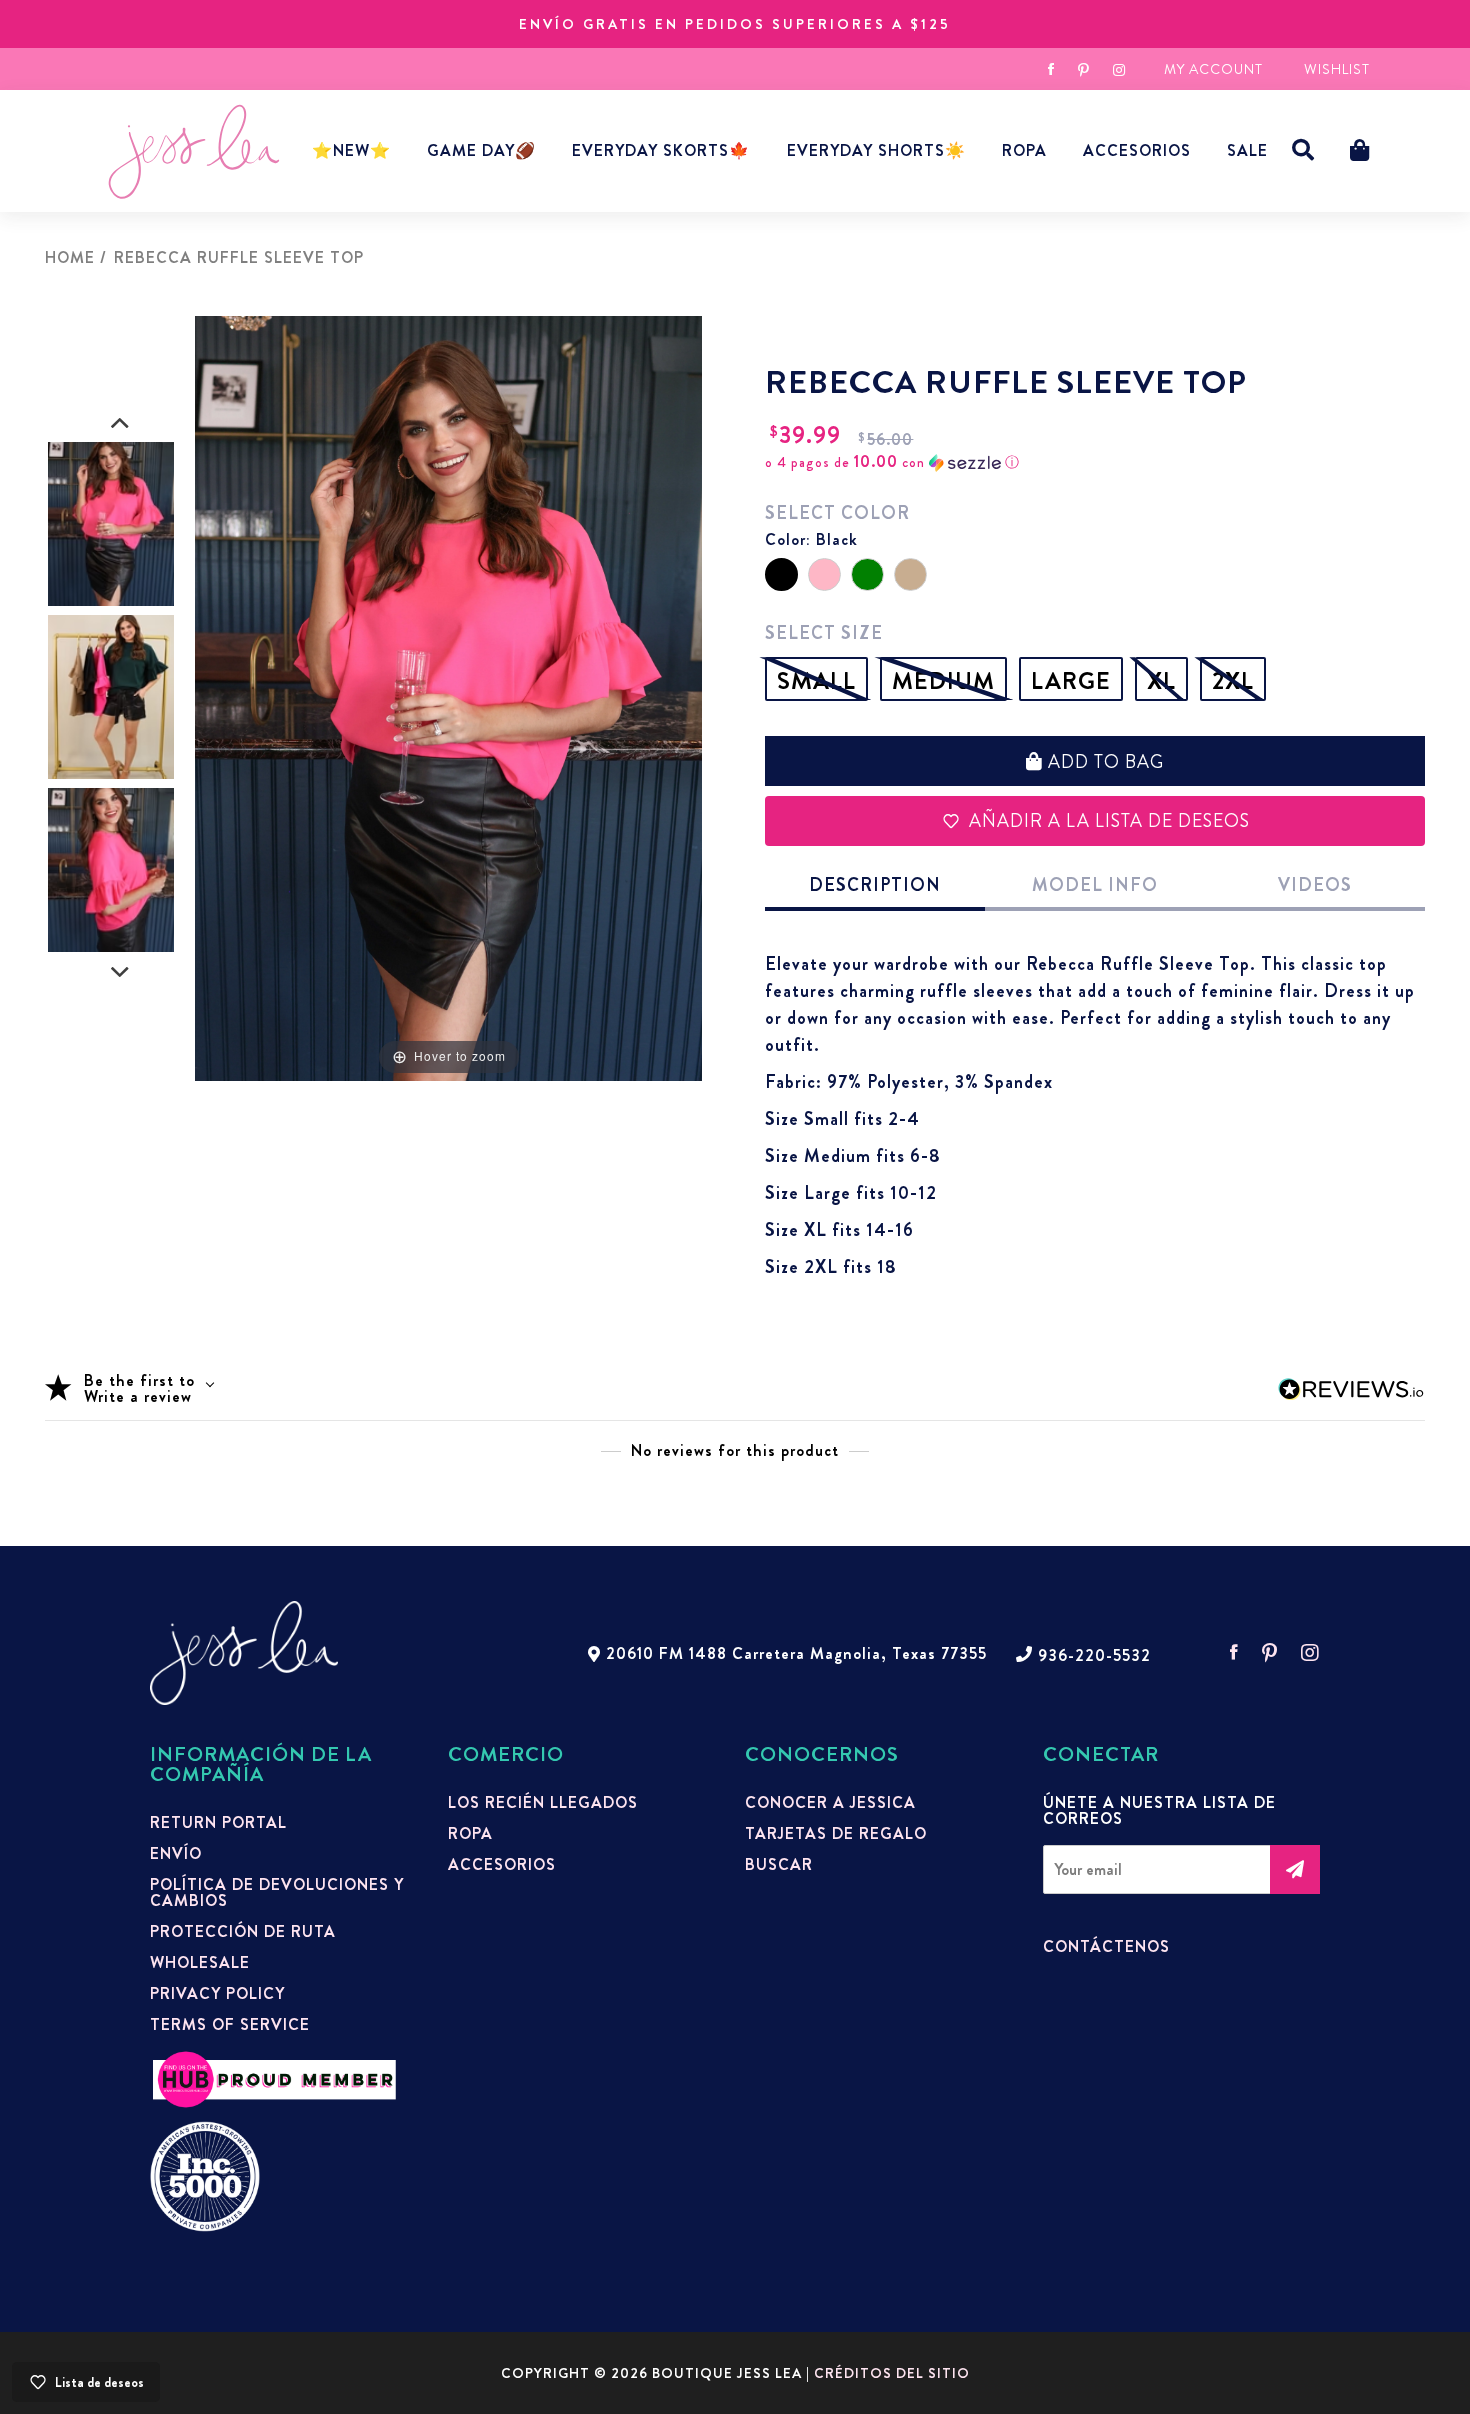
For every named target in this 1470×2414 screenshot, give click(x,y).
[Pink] (824, 574)
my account (1213, 69)
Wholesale (200, 1963)
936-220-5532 (1094, 1656)
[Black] (781, 574)
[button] (1303, 150)
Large (1071, 681)
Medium (943, 681)
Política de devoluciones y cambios (277, 1893)
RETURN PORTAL (218, 1823)
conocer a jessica (830, 1803)
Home (70, 257)
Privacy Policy (217, 1994)
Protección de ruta (243, 1932)
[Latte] (910, 574)
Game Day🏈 (481, 150)
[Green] (867, 574)
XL (1161, 681)
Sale (1247, 150)
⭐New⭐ (351, 150)
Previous (120, 424)
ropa (470, 1834)
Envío (176, 1854)
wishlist (1337, 69)
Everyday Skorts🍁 (661, 150)
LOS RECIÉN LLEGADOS (543, 1803)
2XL (1233, 681)
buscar (779, 1865)
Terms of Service (230, 2025)
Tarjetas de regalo (836, 1834)
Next (120, 973)
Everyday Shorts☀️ (876, 150)
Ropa (1024, 150)
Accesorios (502, 1865)
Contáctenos (1106, 1947)
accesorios (1137, 150)
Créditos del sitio (892, 2373)
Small (816, 681)
